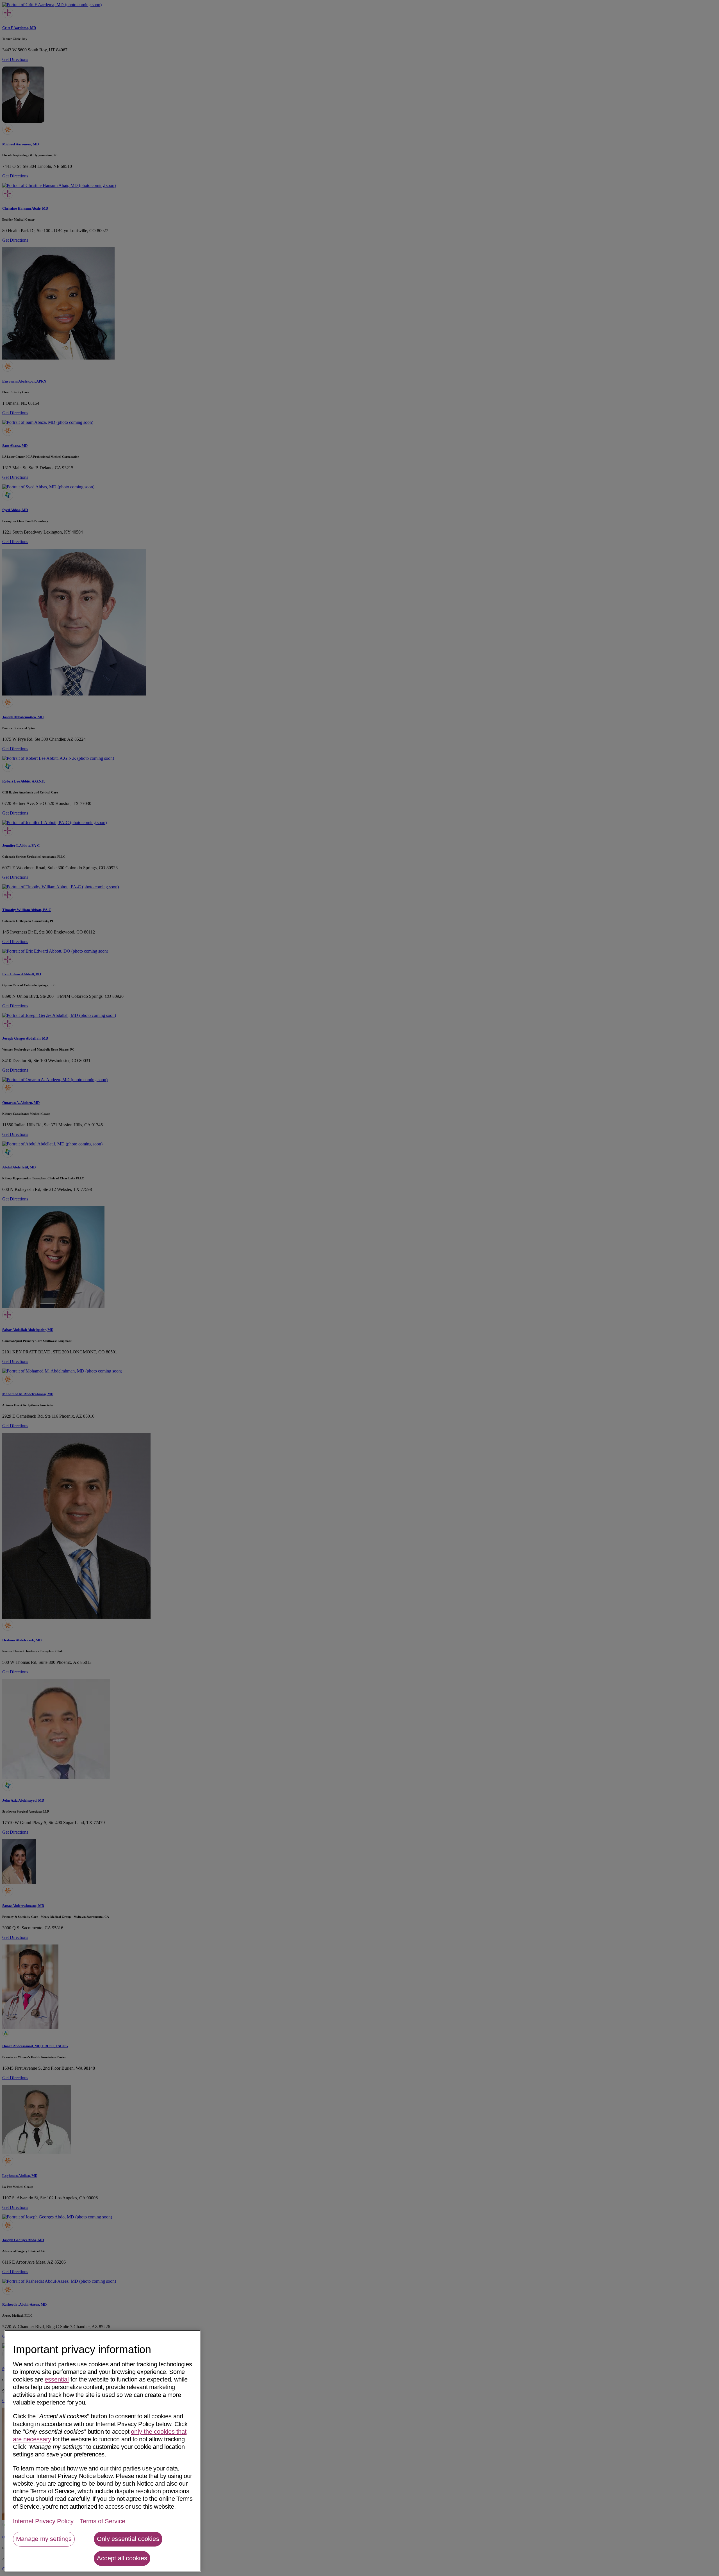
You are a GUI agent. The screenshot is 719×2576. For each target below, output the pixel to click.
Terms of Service (103, 2521)
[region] (103, 2451)
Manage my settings (44, 2539)
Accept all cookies (122, 2558)
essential (57, 2379)
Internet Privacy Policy (43, 2521)
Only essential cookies (128, 2539)
